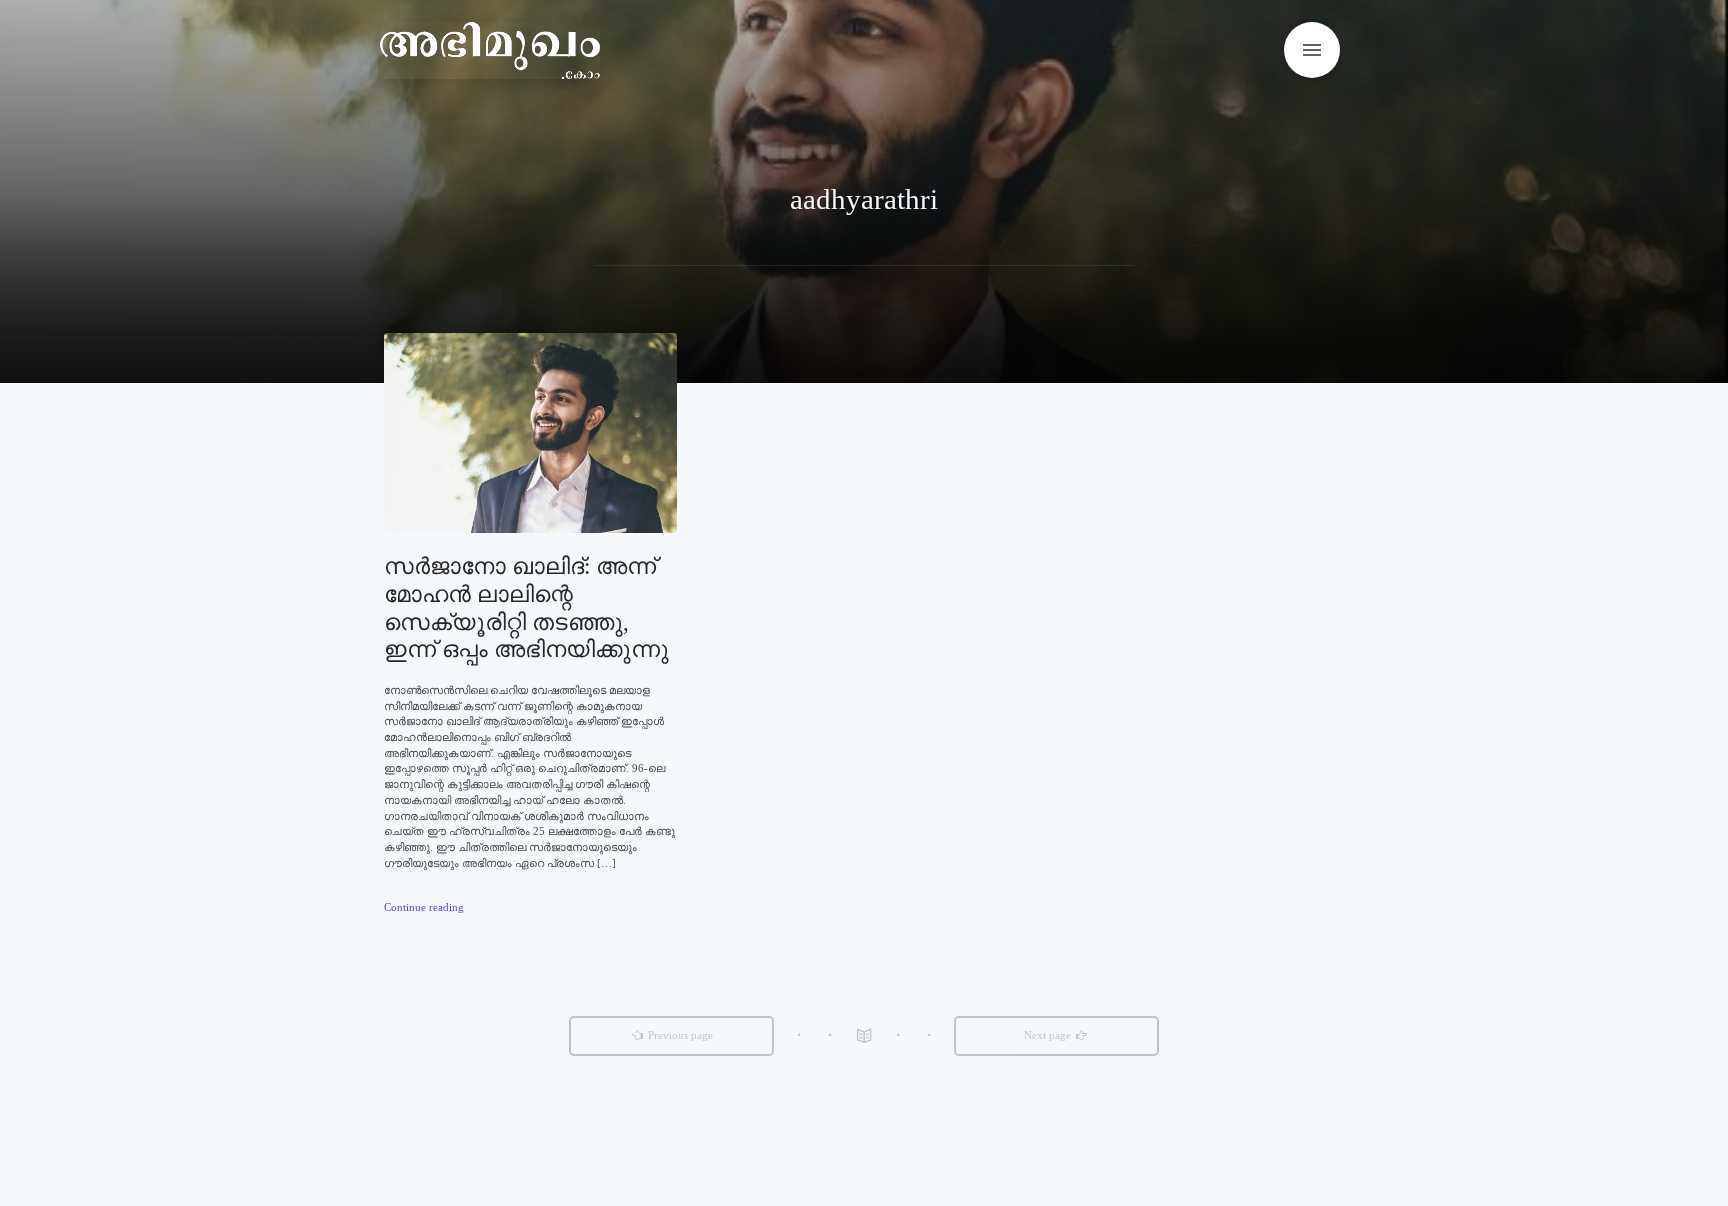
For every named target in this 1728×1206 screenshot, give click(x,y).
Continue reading (424, 907)
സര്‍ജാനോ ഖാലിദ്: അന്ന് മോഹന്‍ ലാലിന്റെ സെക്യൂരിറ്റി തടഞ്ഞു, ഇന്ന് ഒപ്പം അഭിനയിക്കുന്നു (526, 607)
